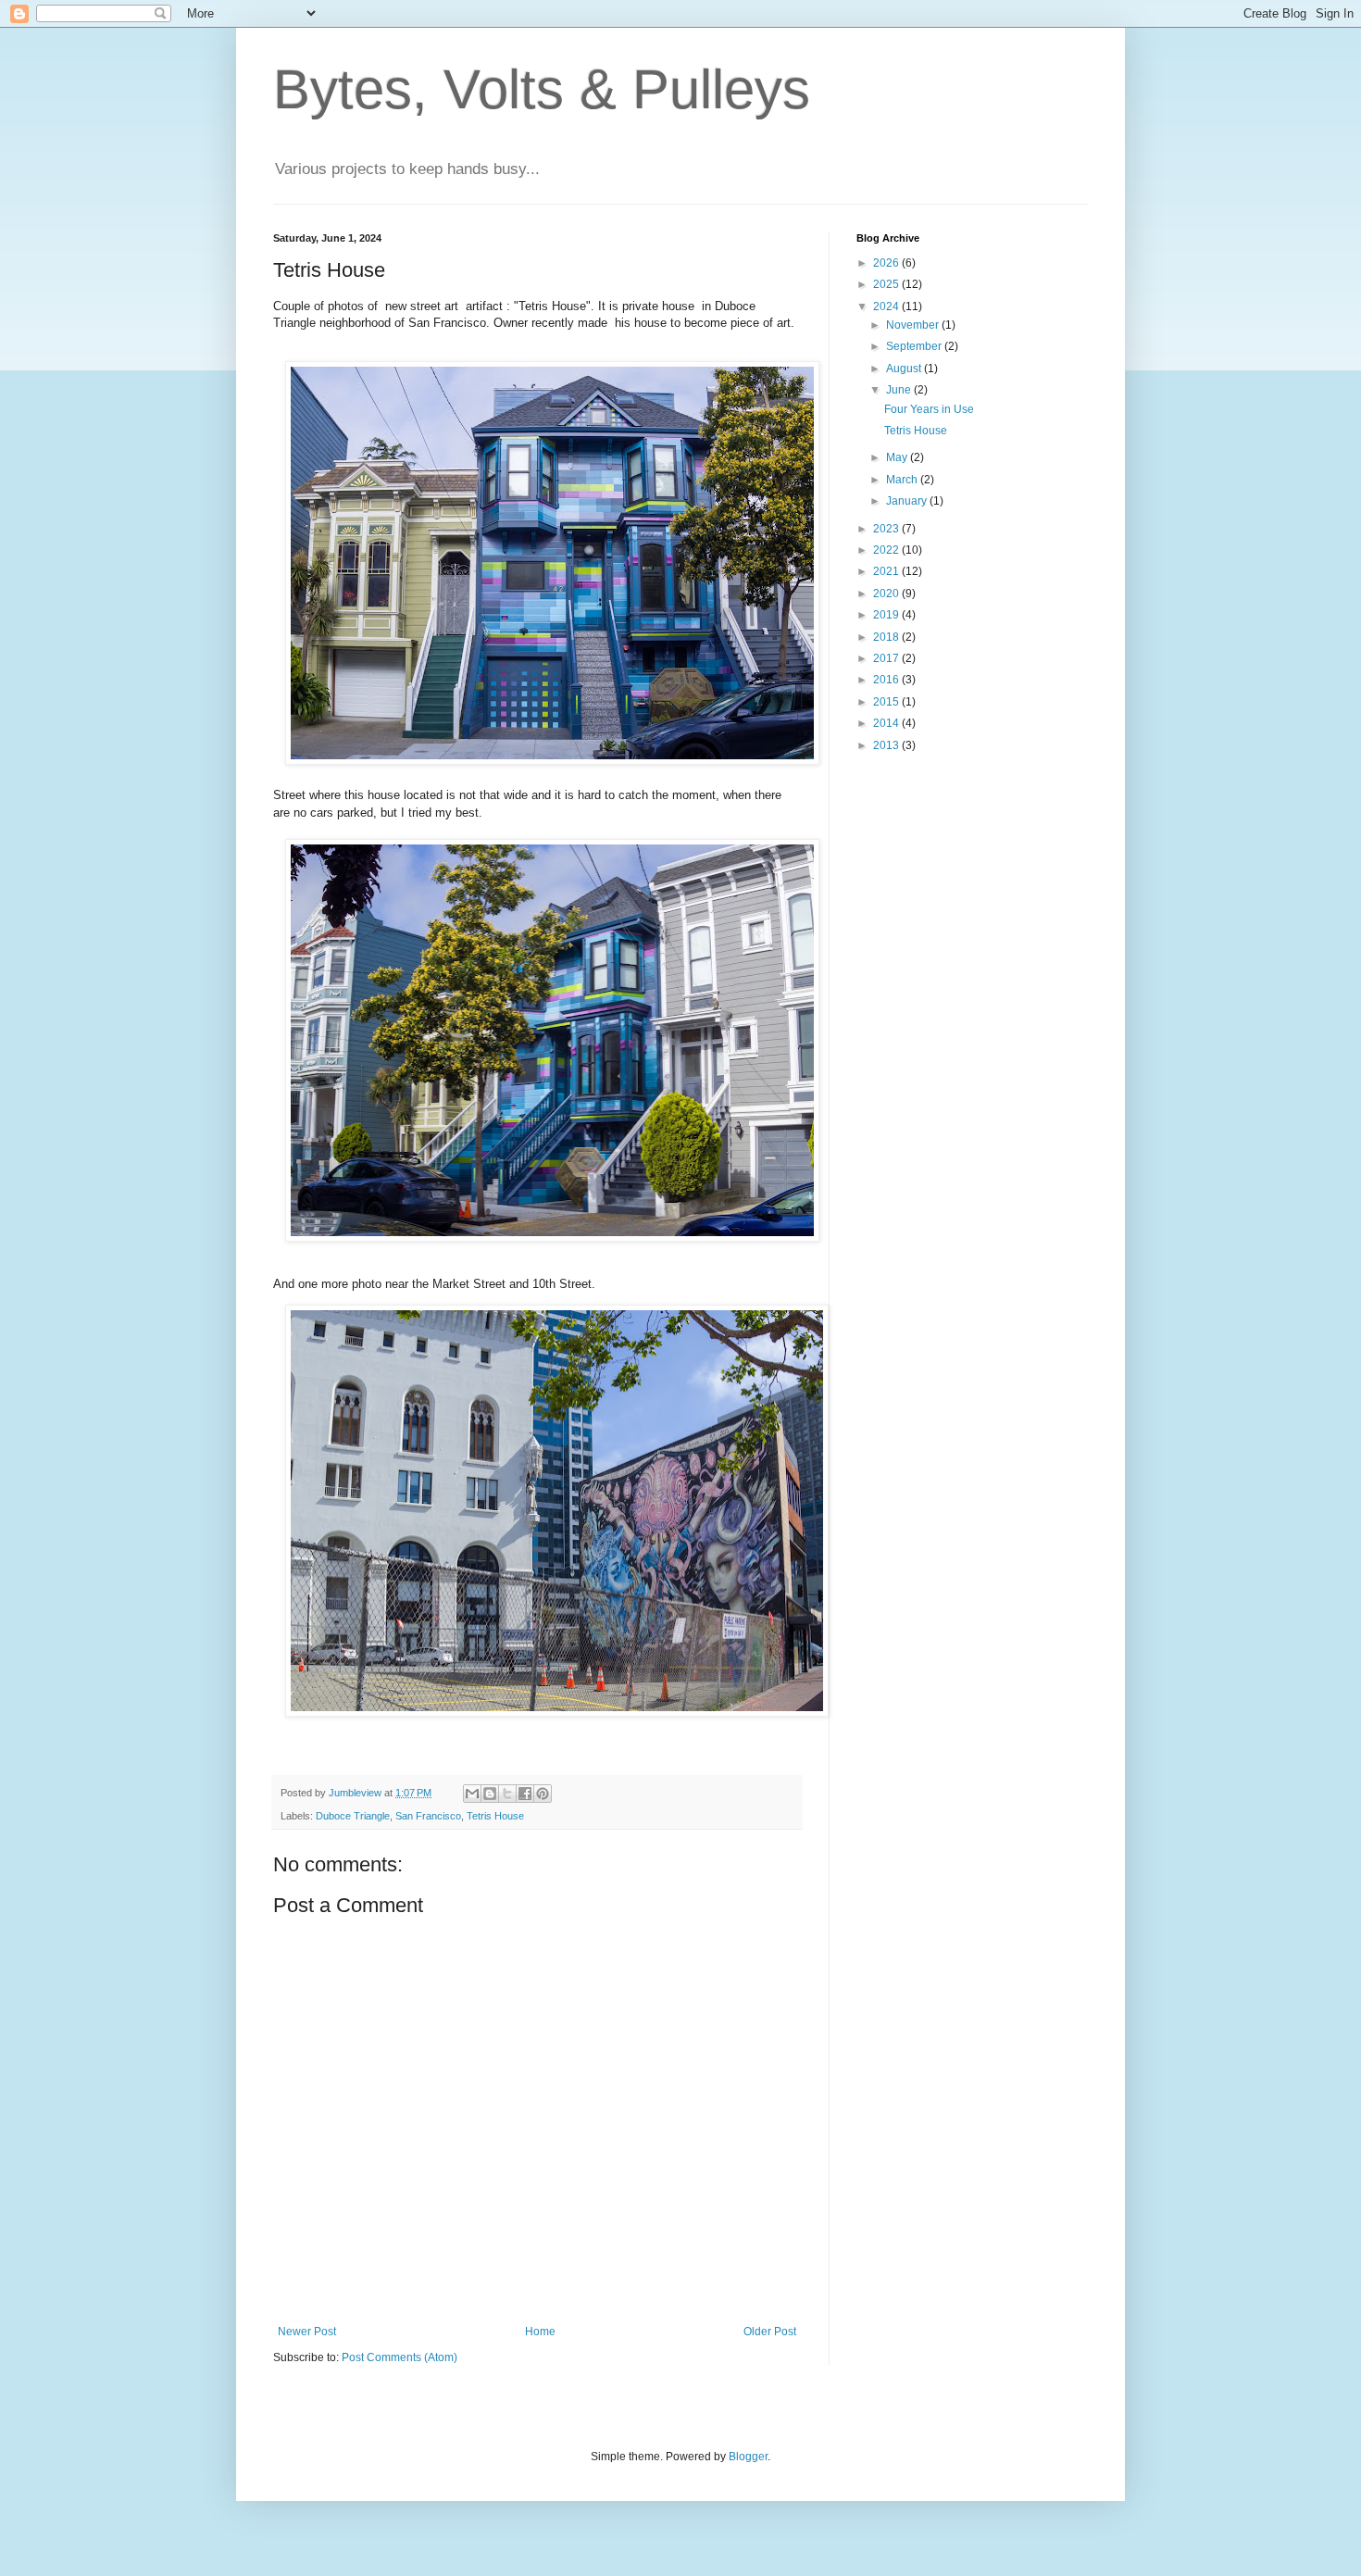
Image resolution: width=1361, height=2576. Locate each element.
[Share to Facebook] (525, 1794)
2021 (887, 571)
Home (540, 2332)
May (898, 457)
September (915, 346)
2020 (887, 594)
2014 (887, 723)
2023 (887, 529)
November (914, 325)
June (900, 390)
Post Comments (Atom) (400, 2357)
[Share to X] (507, 1794)
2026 (887, 263)
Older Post (770, 2332)
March (903, 480)
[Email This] (472, 1794)
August (905, 369)
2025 (887, 284)
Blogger (748, 2457)
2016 (887, 680)
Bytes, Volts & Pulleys (542, 89)
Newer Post (307, 2332)
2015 (887, 702)
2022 (887, 550)
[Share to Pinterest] (543, 1794)
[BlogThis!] (490, 1794)
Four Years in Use (929, 409)
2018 (887, 637)
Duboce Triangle (353, 1816)
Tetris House (495, 1816)
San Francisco (428, 1816)
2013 (887, 745)
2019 (887, 615)
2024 (887, 306)
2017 (887, 658)
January (908, 501)
